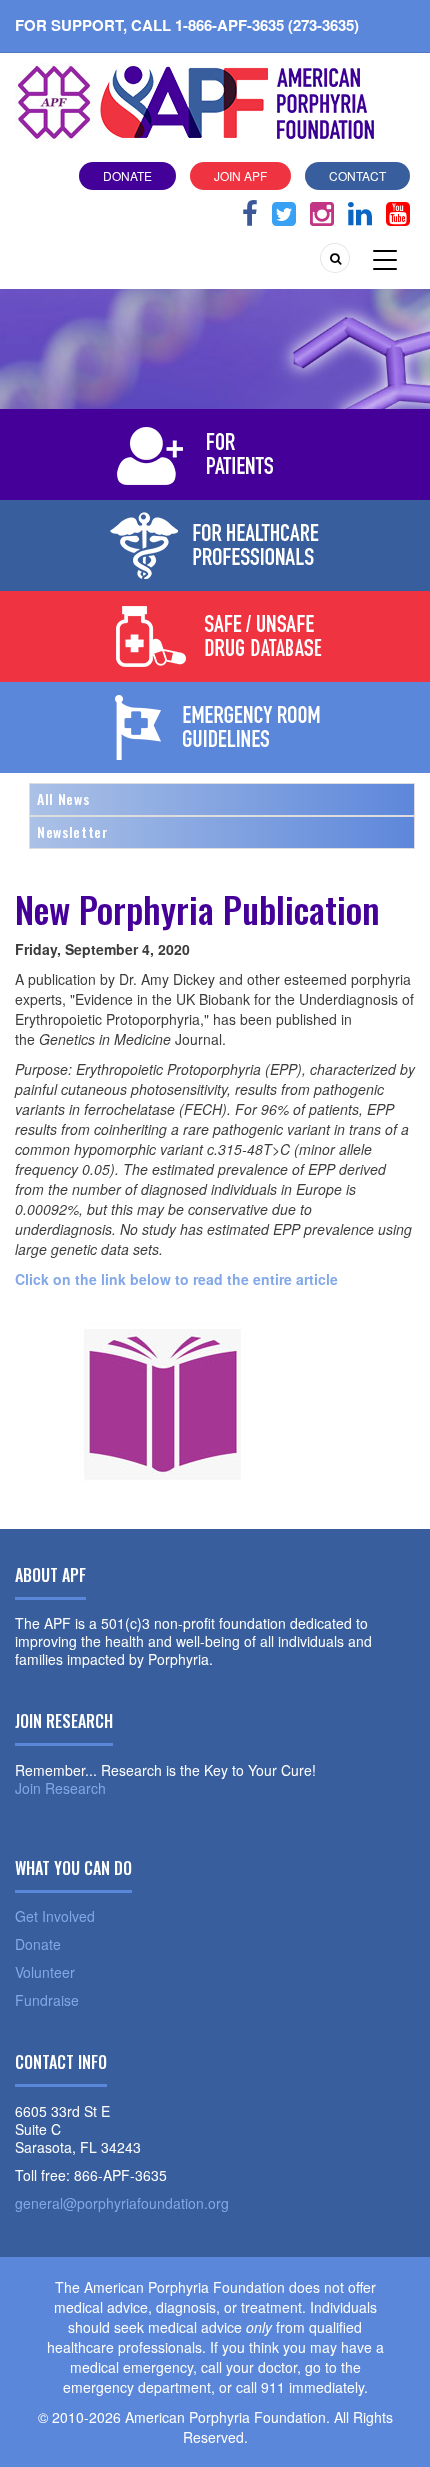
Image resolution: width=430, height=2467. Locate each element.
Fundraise (47, 2000)
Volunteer (45, 1972)
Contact (357, 175)
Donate (127, 175)
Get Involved (55, 1916)
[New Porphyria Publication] (165, 1396)
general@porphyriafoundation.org (122, 2203)
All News (63, 798)
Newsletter (73, 831)
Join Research (60, 1788)
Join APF (240, 175)
